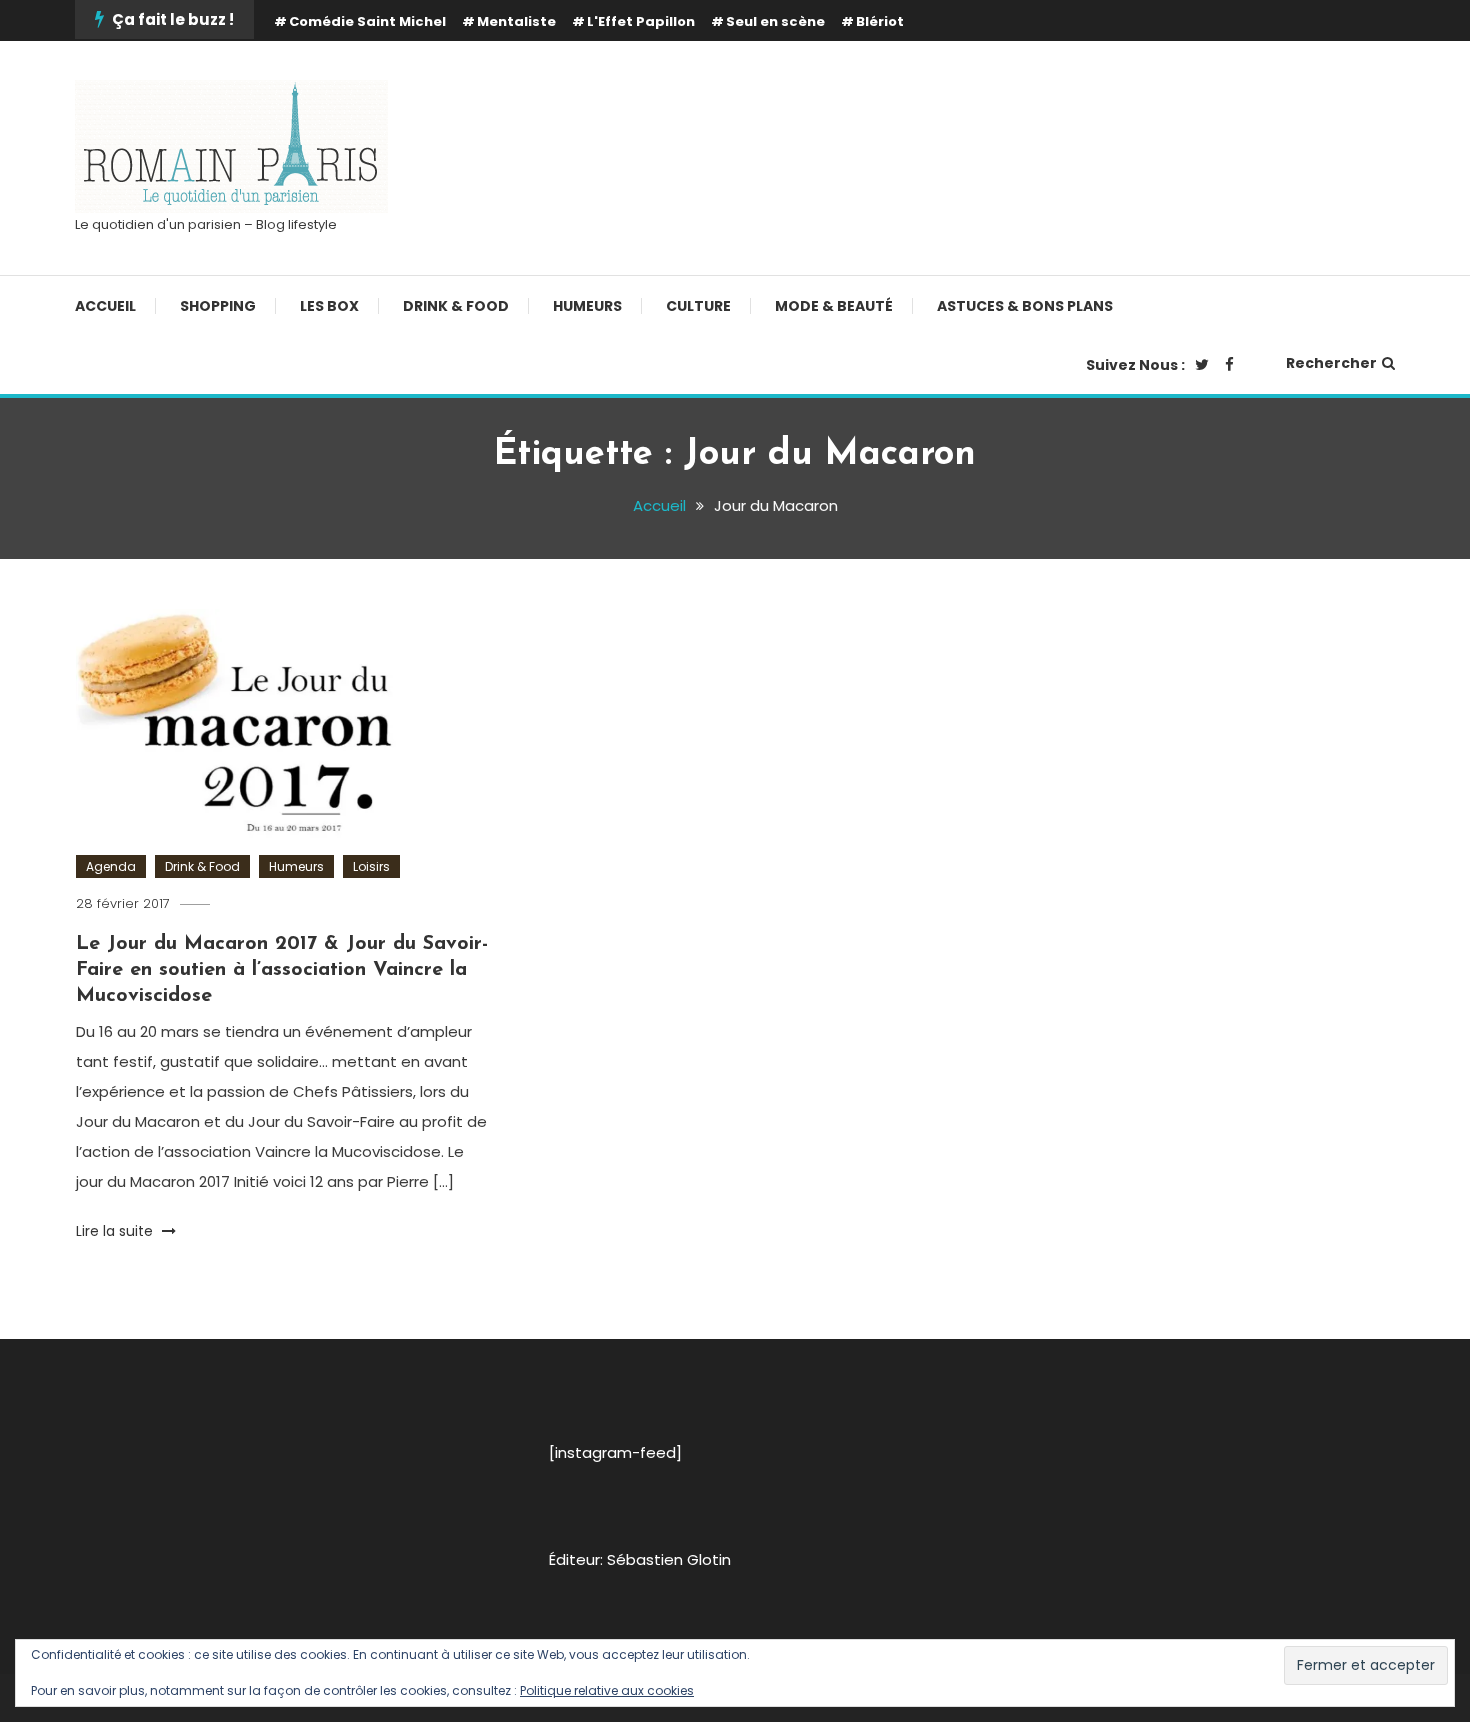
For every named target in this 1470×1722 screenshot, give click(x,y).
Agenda (111, 866)
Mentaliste (516, 21)
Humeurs (587, 306)
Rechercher (1331, 363)
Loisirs (371, 866)
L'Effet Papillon (641, 21)
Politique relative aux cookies (607, 1690)
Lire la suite (116, 1231)
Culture (698, 306)
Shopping (218, 306)
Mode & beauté (834, 306)
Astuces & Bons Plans (1025, 306)
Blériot (880, 21)
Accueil (105, 306)
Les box (329, 306)
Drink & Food (456, 306)
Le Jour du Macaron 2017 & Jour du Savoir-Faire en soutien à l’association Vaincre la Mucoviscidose (282, 970)
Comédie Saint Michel (367, 21)
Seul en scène (775, 21)
